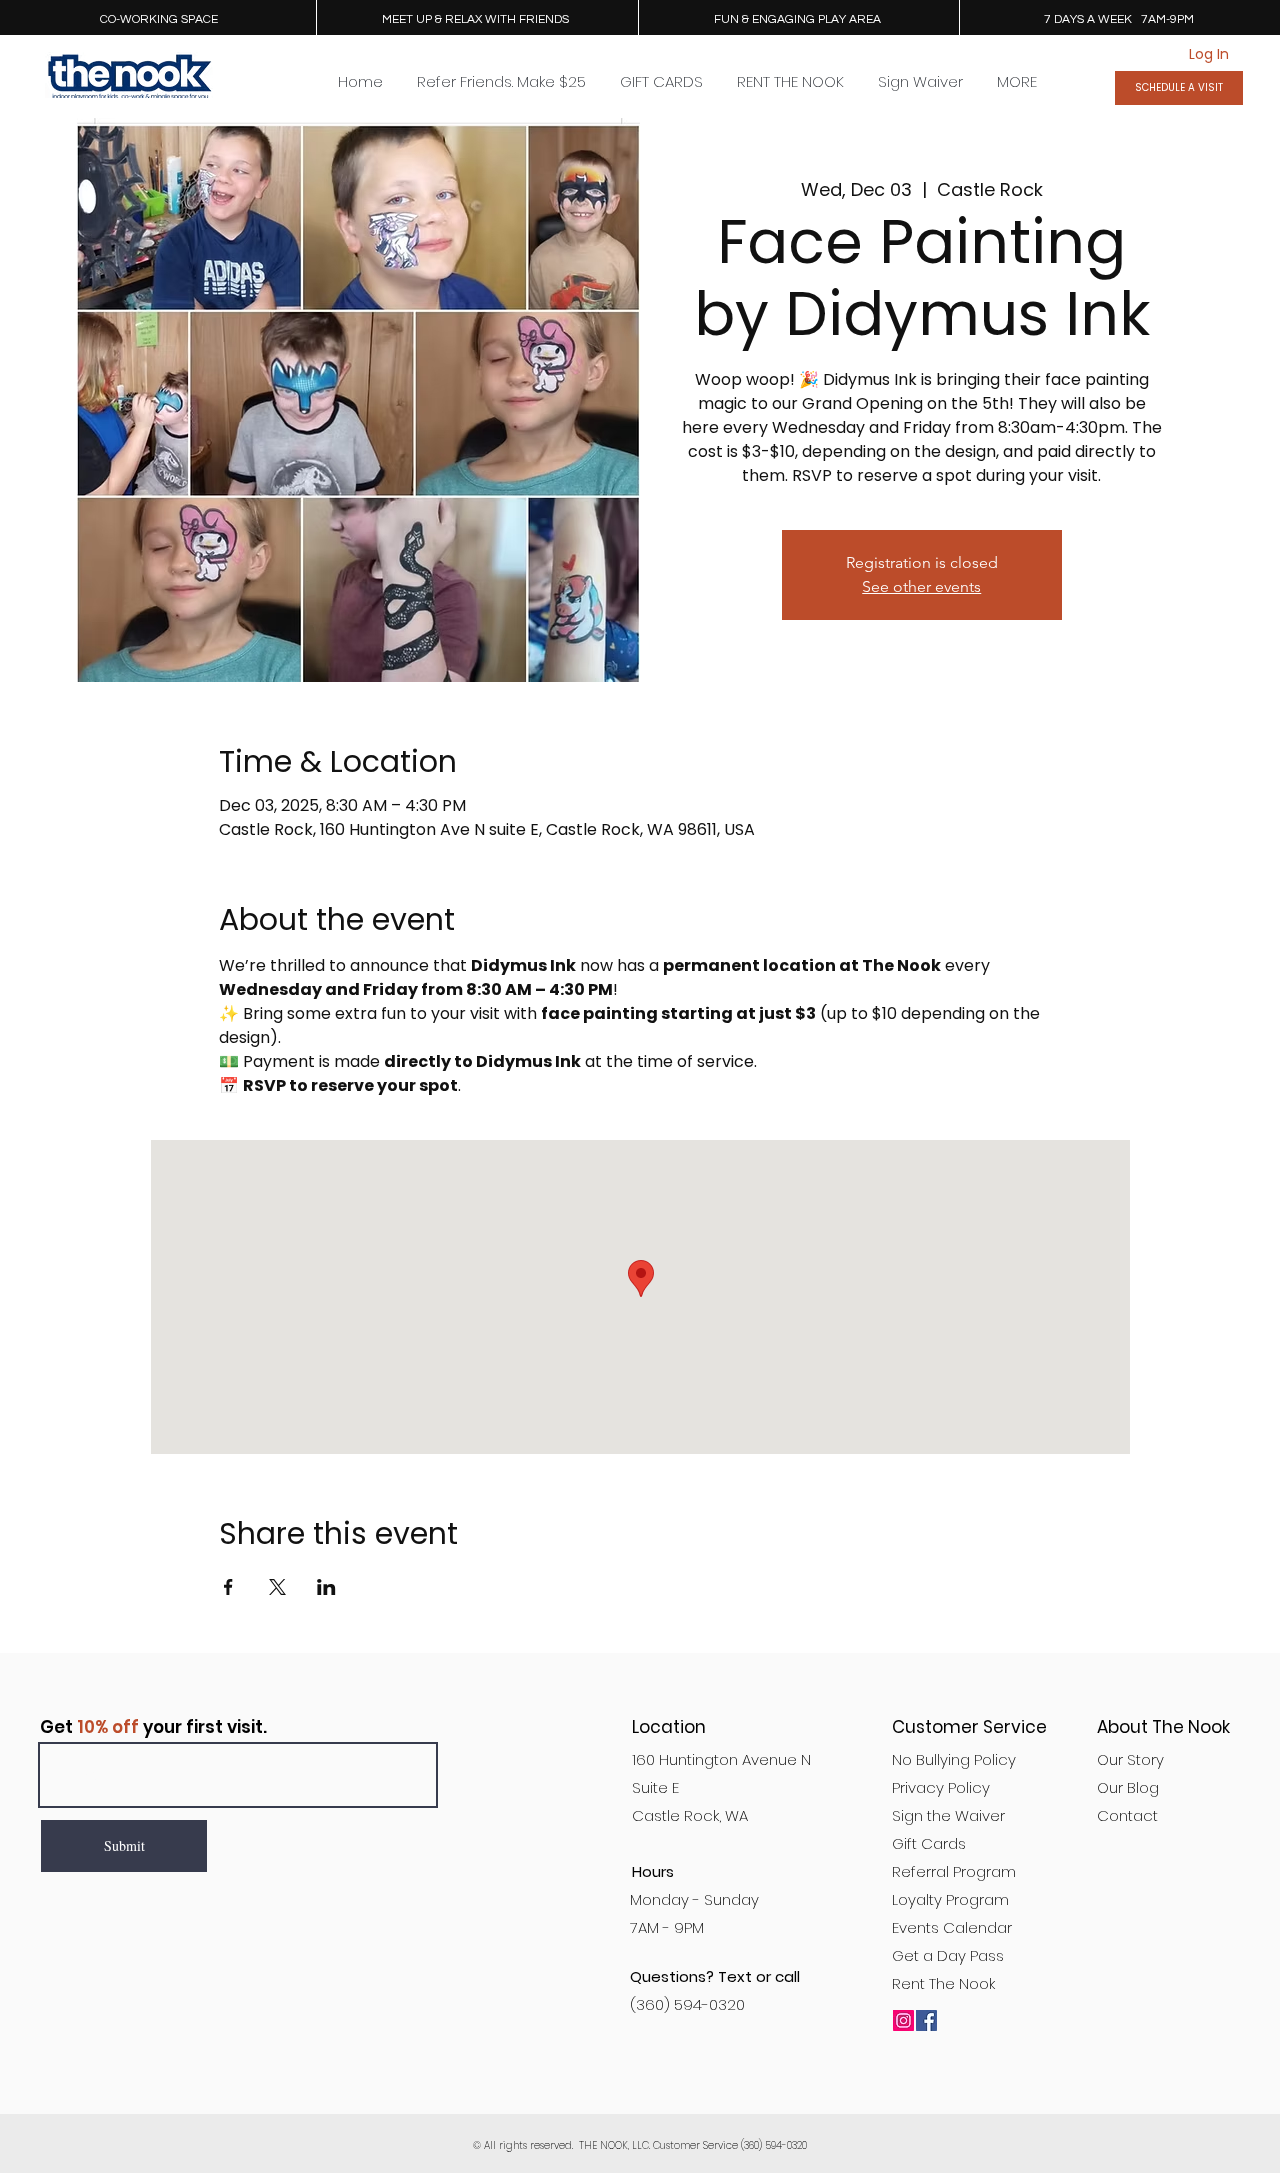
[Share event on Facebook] (228, 1587)
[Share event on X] (277, 1587)
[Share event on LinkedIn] (326, 1587)
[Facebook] (926, 2020)
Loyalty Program (950, 1899)
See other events (921, 586)
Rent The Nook (943, 1983)
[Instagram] (903, 2020)
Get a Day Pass (948, 1955)
